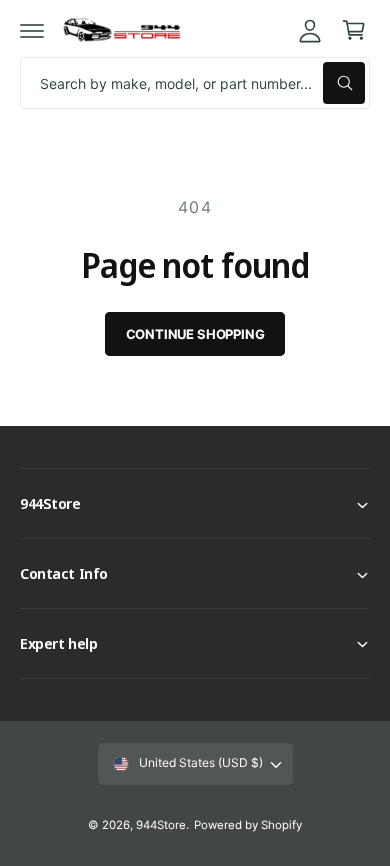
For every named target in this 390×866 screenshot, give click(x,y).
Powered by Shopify (248, 825)
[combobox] (195, 83)
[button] (32, 30)
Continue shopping (195, 334)
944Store (161, 825)
